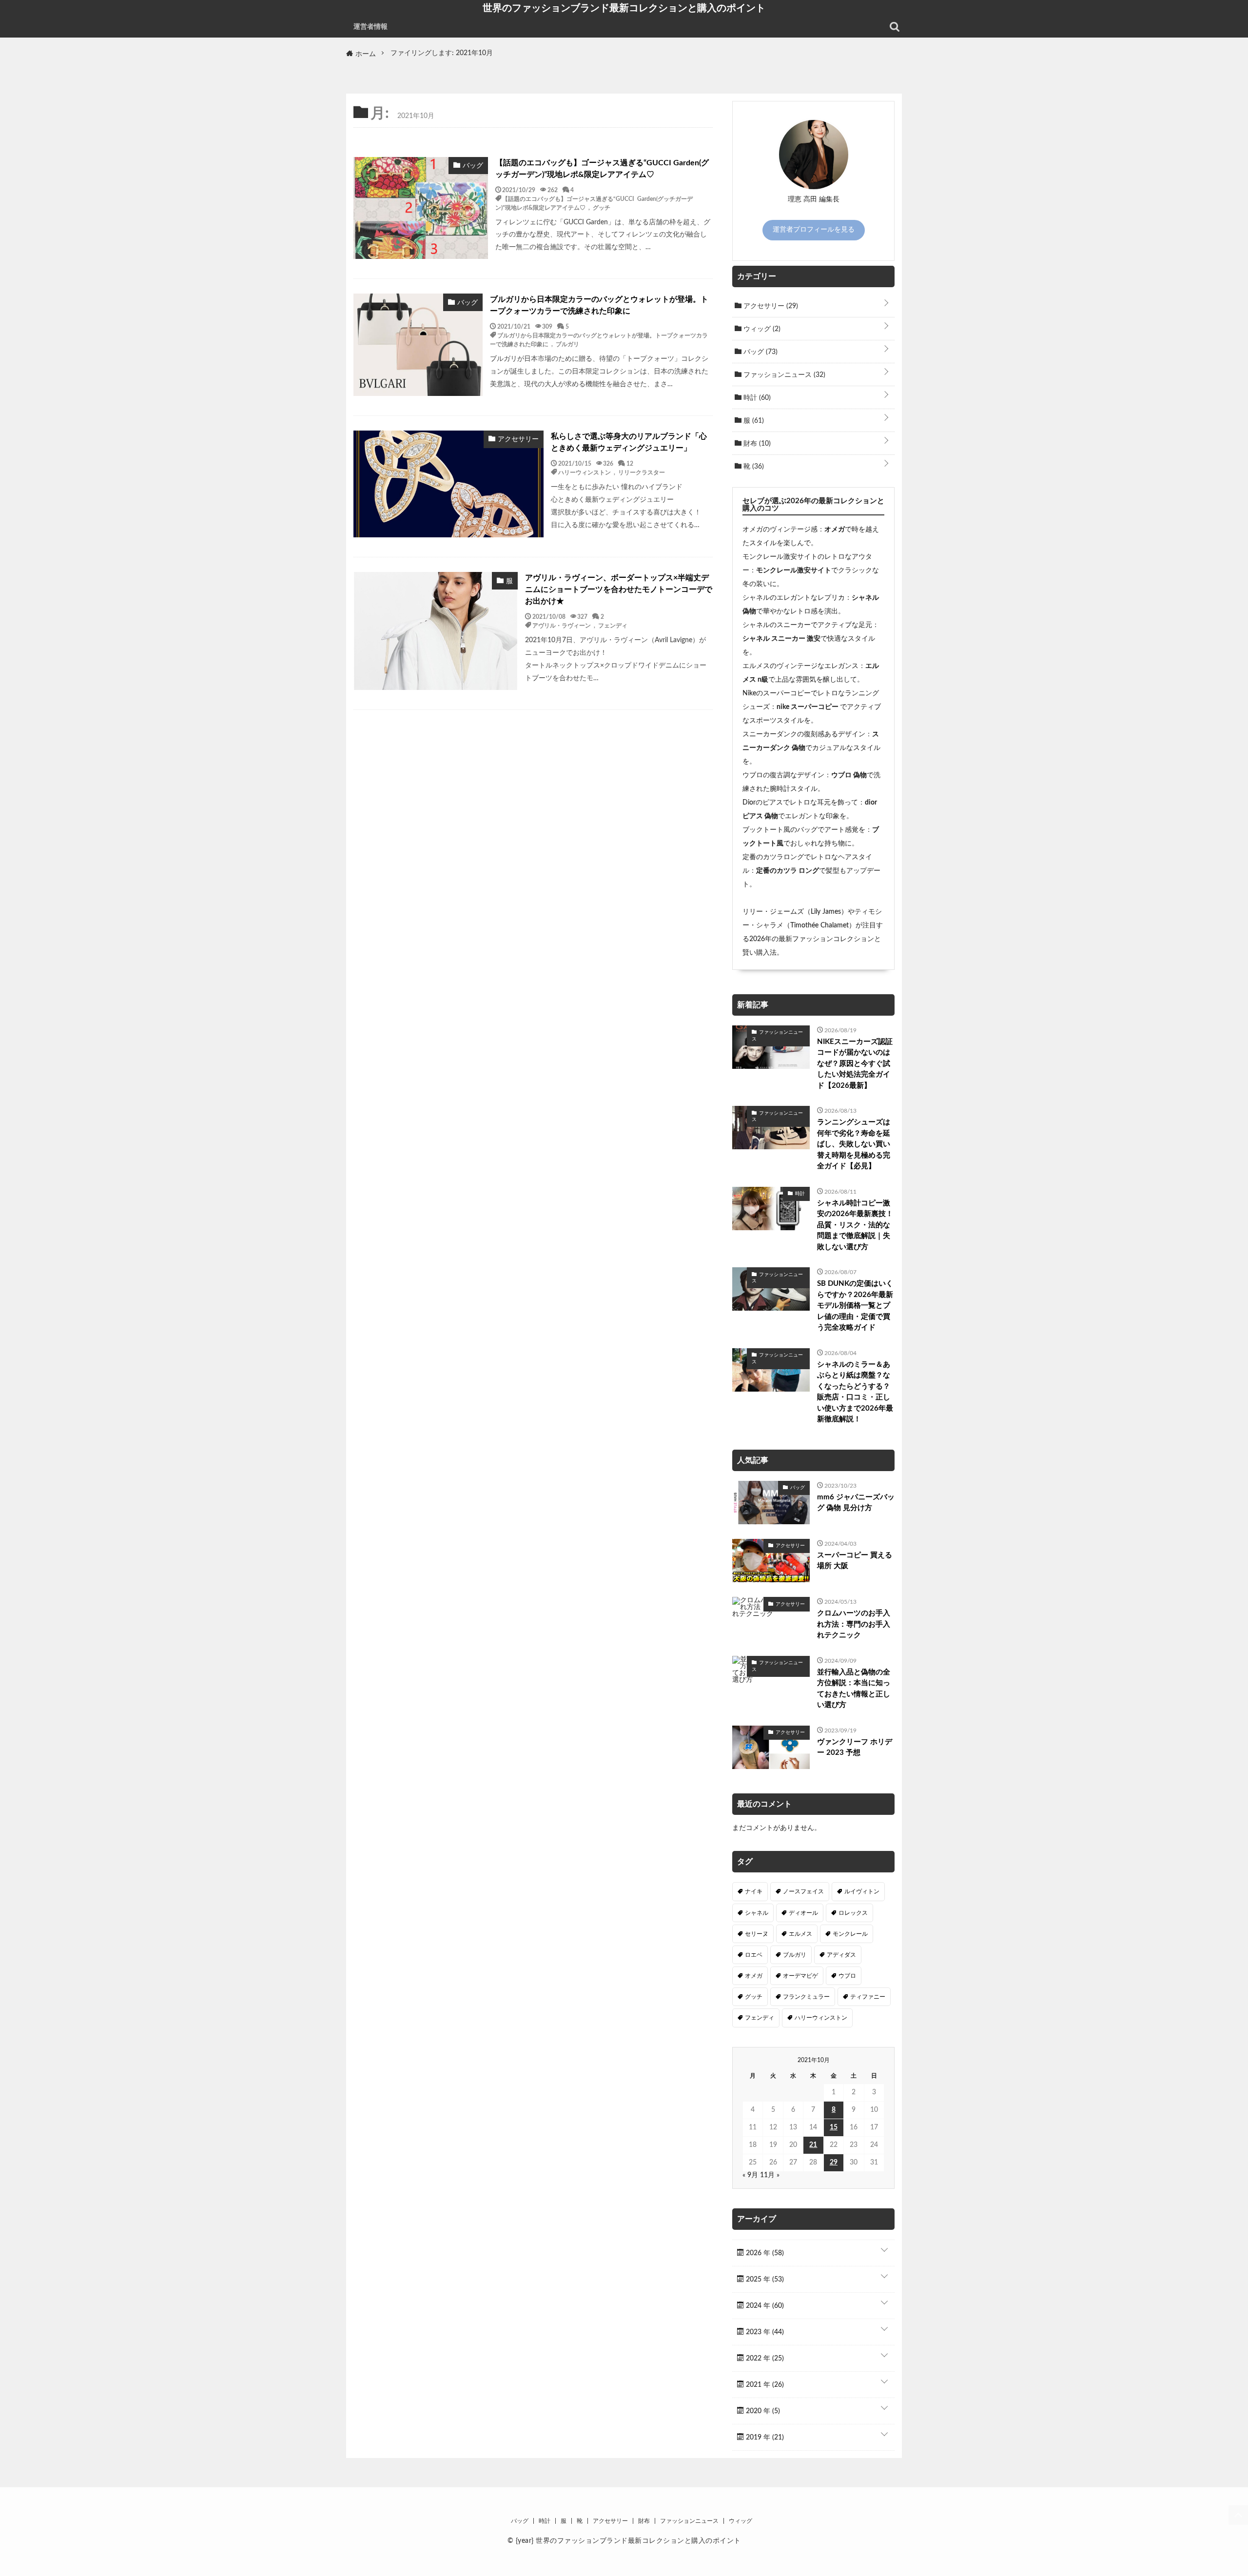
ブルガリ (567, 344)
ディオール (803, 1913)
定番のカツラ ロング (788, 871)
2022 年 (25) (764, 2359)
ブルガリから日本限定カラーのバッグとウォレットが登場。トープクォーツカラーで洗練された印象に (599, 305)
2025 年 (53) (764, 2280)
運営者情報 (370, 27)
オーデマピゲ (800, 1976)
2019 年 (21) (764, 2438)
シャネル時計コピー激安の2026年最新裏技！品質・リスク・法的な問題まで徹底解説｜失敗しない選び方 (855, 1225)
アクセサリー (770, 306)
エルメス (800, 1934)
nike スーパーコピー (808, 707)
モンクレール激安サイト (794, 570)
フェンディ (613, 625)
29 (834, 2163)
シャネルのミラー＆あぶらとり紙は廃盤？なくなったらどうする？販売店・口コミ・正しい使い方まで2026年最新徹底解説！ (855, 1392)
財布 (756, 444)
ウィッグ (761, 329)
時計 (756, 398)
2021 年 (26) (764, 2385)
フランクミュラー (806, 1997)
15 (834, 2127)
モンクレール (850, 1934)
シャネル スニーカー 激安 (781, 639)
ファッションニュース (783, 375)
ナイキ (754, 1891)
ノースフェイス (803, 1891)
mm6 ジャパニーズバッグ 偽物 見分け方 (856, 1503)
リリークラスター (642, 472)
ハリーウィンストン (585, 472)
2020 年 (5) (762, 2411)
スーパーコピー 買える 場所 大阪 (855, 1561)
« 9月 (750, 2175)
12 (630, 463)
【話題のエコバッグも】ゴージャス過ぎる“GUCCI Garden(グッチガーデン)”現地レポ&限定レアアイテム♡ (602, 169)
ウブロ (847, 1976)
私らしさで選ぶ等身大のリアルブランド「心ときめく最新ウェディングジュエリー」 (629, 442)
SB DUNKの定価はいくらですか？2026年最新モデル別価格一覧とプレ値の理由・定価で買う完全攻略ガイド (855, 1306)
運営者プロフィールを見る (814, 230)
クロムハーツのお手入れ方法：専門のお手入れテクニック (854, 1624)
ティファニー (868, 1997)
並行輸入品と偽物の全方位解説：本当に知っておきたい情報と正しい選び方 (854, 1689)
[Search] (895, 27)
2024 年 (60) (764, 2306)
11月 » (770, 2175)
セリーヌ (757, 1934)
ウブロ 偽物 (849, 775)
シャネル (757, 1913)
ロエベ (754, 1955)
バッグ (760, 352)
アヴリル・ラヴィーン (562, 625)
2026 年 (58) (764, 2253)
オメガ (835, 530)
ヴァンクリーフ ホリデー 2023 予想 (855, 1748)
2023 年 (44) (764, 2332)
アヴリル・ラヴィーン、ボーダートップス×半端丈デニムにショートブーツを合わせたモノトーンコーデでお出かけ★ (619, 590)
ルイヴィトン (862, 1891)
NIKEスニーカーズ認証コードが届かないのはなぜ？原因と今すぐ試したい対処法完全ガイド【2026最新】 (855, 1064)
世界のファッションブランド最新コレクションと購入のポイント (624, 8)
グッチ (602, 207)
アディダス (841, 1955)
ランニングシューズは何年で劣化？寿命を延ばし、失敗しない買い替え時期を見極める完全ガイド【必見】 (854, 1144)
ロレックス (853, 1913)
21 (813, 2145)
